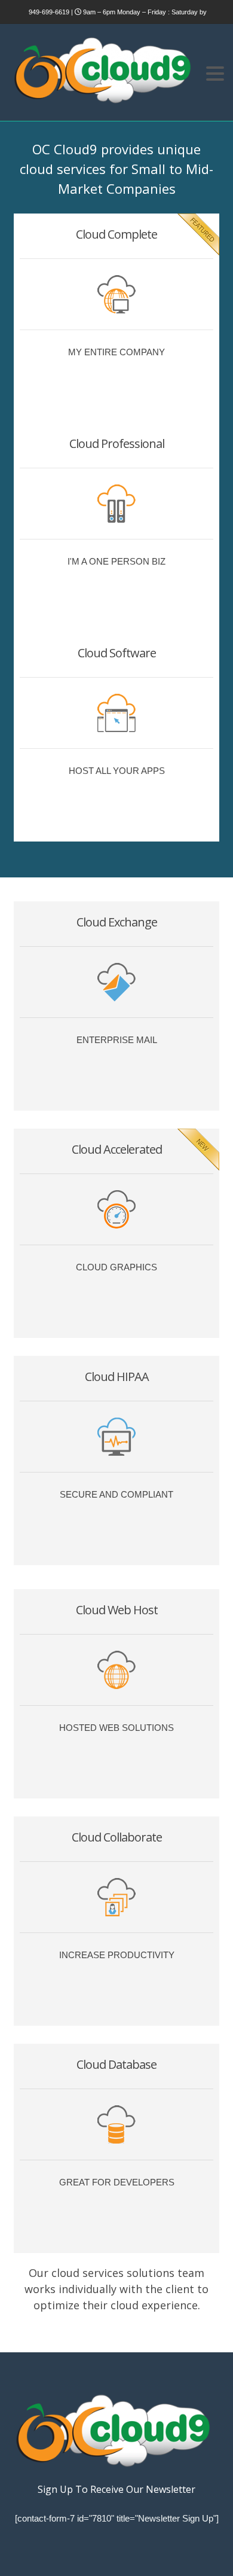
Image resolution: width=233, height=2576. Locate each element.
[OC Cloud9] (102, 101)
